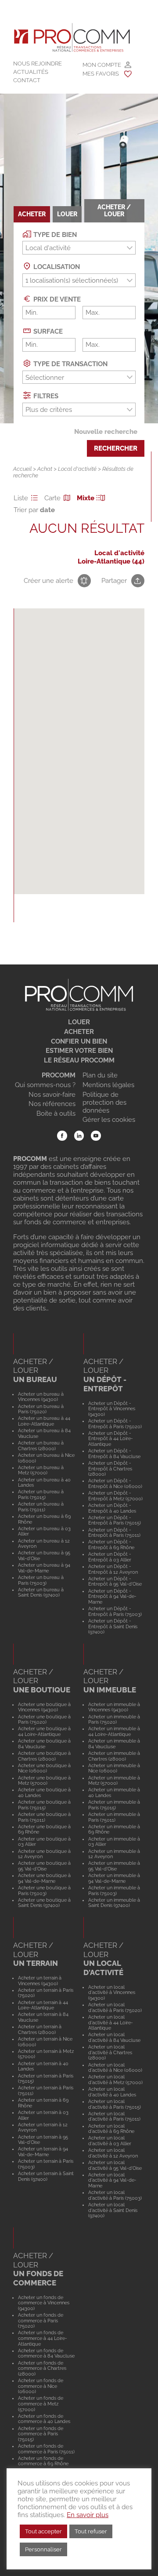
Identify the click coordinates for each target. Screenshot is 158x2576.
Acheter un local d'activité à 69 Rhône (111, 2129)
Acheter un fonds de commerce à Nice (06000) (41, 2386)
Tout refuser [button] (91, 2531)
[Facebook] (62, 1136)
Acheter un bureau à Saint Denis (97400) (41, 1592)
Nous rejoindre (38, 64)
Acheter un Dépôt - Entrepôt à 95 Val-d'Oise (115, 1581)
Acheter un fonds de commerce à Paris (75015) (41, 2434)
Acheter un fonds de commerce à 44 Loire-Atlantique (43, 2338)
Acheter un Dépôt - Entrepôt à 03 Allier (110, 1557)
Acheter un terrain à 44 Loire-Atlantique (43, 2005)
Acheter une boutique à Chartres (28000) (44, 1756)
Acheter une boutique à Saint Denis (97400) (44, 1903)
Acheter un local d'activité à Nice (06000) (115, 2068)
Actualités (31, 72)
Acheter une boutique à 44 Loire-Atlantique (44, 1731)
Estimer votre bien (79, 1051)
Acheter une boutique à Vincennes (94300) (44, 1707)
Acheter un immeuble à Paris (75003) (114, 1890)
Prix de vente (56, 299)
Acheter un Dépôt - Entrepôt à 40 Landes (112, 1508)
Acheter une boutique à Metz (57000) (44, 1781)
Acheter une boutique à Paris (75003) (44, 1890)
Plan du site (100, 1075)
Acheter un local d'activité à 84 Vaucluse (114, 2037)
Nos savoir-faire (52, 1095)
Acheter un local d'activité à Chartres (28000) (110, 2052)
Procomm (59, 1075)
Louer (79, 1022)
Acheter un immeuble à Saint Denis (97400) (114, 1903)
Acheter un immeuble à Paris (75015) (114, 1805)
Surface (47, 331)
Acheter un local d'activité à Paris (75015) (115, 2104)
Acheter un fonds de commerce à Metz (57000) (41, 2403)
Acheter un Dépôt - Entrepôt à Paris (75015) (115, 1520)
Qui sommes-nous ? (45, 1085)
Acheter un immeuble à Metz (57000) (114, 1781)
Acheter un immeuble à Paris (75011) (114, 1817)
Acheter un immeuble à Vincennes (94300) (114, 1707)
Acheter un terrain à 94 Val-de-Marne (43, 2152)
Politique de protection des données (104, 1102)
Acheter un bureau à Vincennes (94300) (41, 1397)
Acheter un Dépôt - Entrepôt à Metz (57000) (115, 1496)
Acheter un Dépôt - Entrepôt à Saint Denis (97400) (113, 1626)
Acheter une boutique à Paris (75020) (44, 1719)
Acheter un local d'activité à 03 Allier (110, 2141)
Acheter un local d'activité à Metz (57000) (115, 2079)
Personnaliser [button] (43, 2549)
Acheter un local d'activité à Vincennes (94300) (112, 1992)
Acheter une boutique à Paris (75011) (44, 1817)
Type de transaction (70, 364)
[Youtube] (96, 1136)
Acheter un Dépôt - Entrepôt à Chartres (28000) (110, 1468)
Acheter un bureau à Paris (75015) (41, 1494)
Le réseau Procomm (79, 1060)
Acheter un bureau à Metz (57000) (41, 1470)
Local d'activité (77, 469)
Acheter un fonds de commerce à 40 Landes (44, 2419)
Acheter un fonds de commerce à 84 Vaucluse (46, 2353)
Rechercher (116, 448)
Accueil (22, 469)
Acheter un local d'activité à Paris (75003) (115, 2195)
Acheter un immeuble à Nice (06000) (114, 1768)
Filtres (45, 396)
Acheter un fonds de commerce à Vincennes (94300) (44, 2303)
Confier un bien (79, 1041)
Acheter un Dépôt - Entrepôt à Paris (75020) (115, 1424)
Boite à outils (56, 1113)
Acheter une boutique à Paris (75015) (44, 1805)
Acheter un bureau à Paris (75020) (41, 1409)
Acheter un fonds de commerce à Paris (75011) (46, 2449)
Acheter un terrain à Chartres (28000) (40, 2029)
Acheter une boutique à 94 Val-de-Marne (44, 1878)
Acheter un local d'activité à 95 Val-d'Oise (115, 2165)
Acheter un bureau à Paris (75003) (41, 1580)
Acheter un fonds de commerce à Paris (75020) (41, 2320)
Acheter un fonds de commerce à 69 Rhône (43, 2461)
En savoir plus (88, 2515)
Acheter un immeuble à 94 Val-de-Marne (114, 1878)
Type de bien (54, 234)
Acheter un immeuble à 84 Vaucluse (114, 1744)
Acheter (79, 1032)
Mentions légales (108, 1085)
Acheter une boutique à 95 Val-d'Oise (44, 1866)
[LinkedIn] (79, 1136)
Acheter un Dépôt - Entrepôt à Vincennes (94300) (112, 1409)
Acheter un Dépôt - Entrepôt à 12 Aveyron (113, 1569)
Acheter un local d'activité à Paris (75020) (115, 2007)
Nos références (52, 1104)
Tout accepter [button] (43, 2531)
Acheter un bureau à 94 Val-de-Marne (44, 1568)
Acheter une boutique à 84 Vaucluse (44, 1744)
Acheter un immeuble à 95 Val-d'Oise (114, 1866)
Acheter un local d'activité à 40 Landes (112, 2092)
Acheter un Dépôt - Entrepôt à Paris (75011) (114, 1533)
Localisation (56, 267)
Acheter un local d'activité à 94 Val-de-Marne (112, 2180)
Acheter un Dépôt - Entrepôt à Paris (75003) (115, 1611)
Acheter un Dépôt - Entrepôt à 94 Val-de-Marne (112, 1596)
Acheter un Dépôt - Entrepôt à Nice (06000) (115, 1483)
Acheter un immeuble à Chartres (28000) (114, 1756)
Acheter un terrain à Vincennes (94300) (40, 1981)
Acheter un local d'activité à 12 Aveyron (113, 2153)
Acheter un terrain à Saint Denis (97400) (46, 2176)
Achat (45, 469)
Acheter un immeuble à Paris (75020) (114, 1719)
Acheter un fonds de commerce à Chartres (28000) (42, 2368)
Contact (27, 80)
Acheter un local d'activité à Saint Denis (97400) (113, 2210)
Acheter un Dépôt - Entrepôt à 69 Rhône (111, 1545)
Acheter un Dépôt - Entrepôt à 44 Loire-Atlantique (111, 1439)
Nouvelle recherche (106, 432)
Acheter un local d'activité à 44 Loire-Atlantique (111, 2022)
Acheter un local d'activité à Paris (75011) (114, 2116)
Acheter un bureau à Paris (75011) (41, 1507)
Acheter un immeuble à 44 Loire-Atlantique (114, 1731)
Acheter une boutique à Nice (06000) (44, 1768)
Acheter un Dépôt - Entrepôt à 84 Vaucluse (114, 1454)
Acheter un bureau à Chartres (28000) (41, 1446)
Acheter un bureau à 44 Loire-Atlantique (44, 1421)
